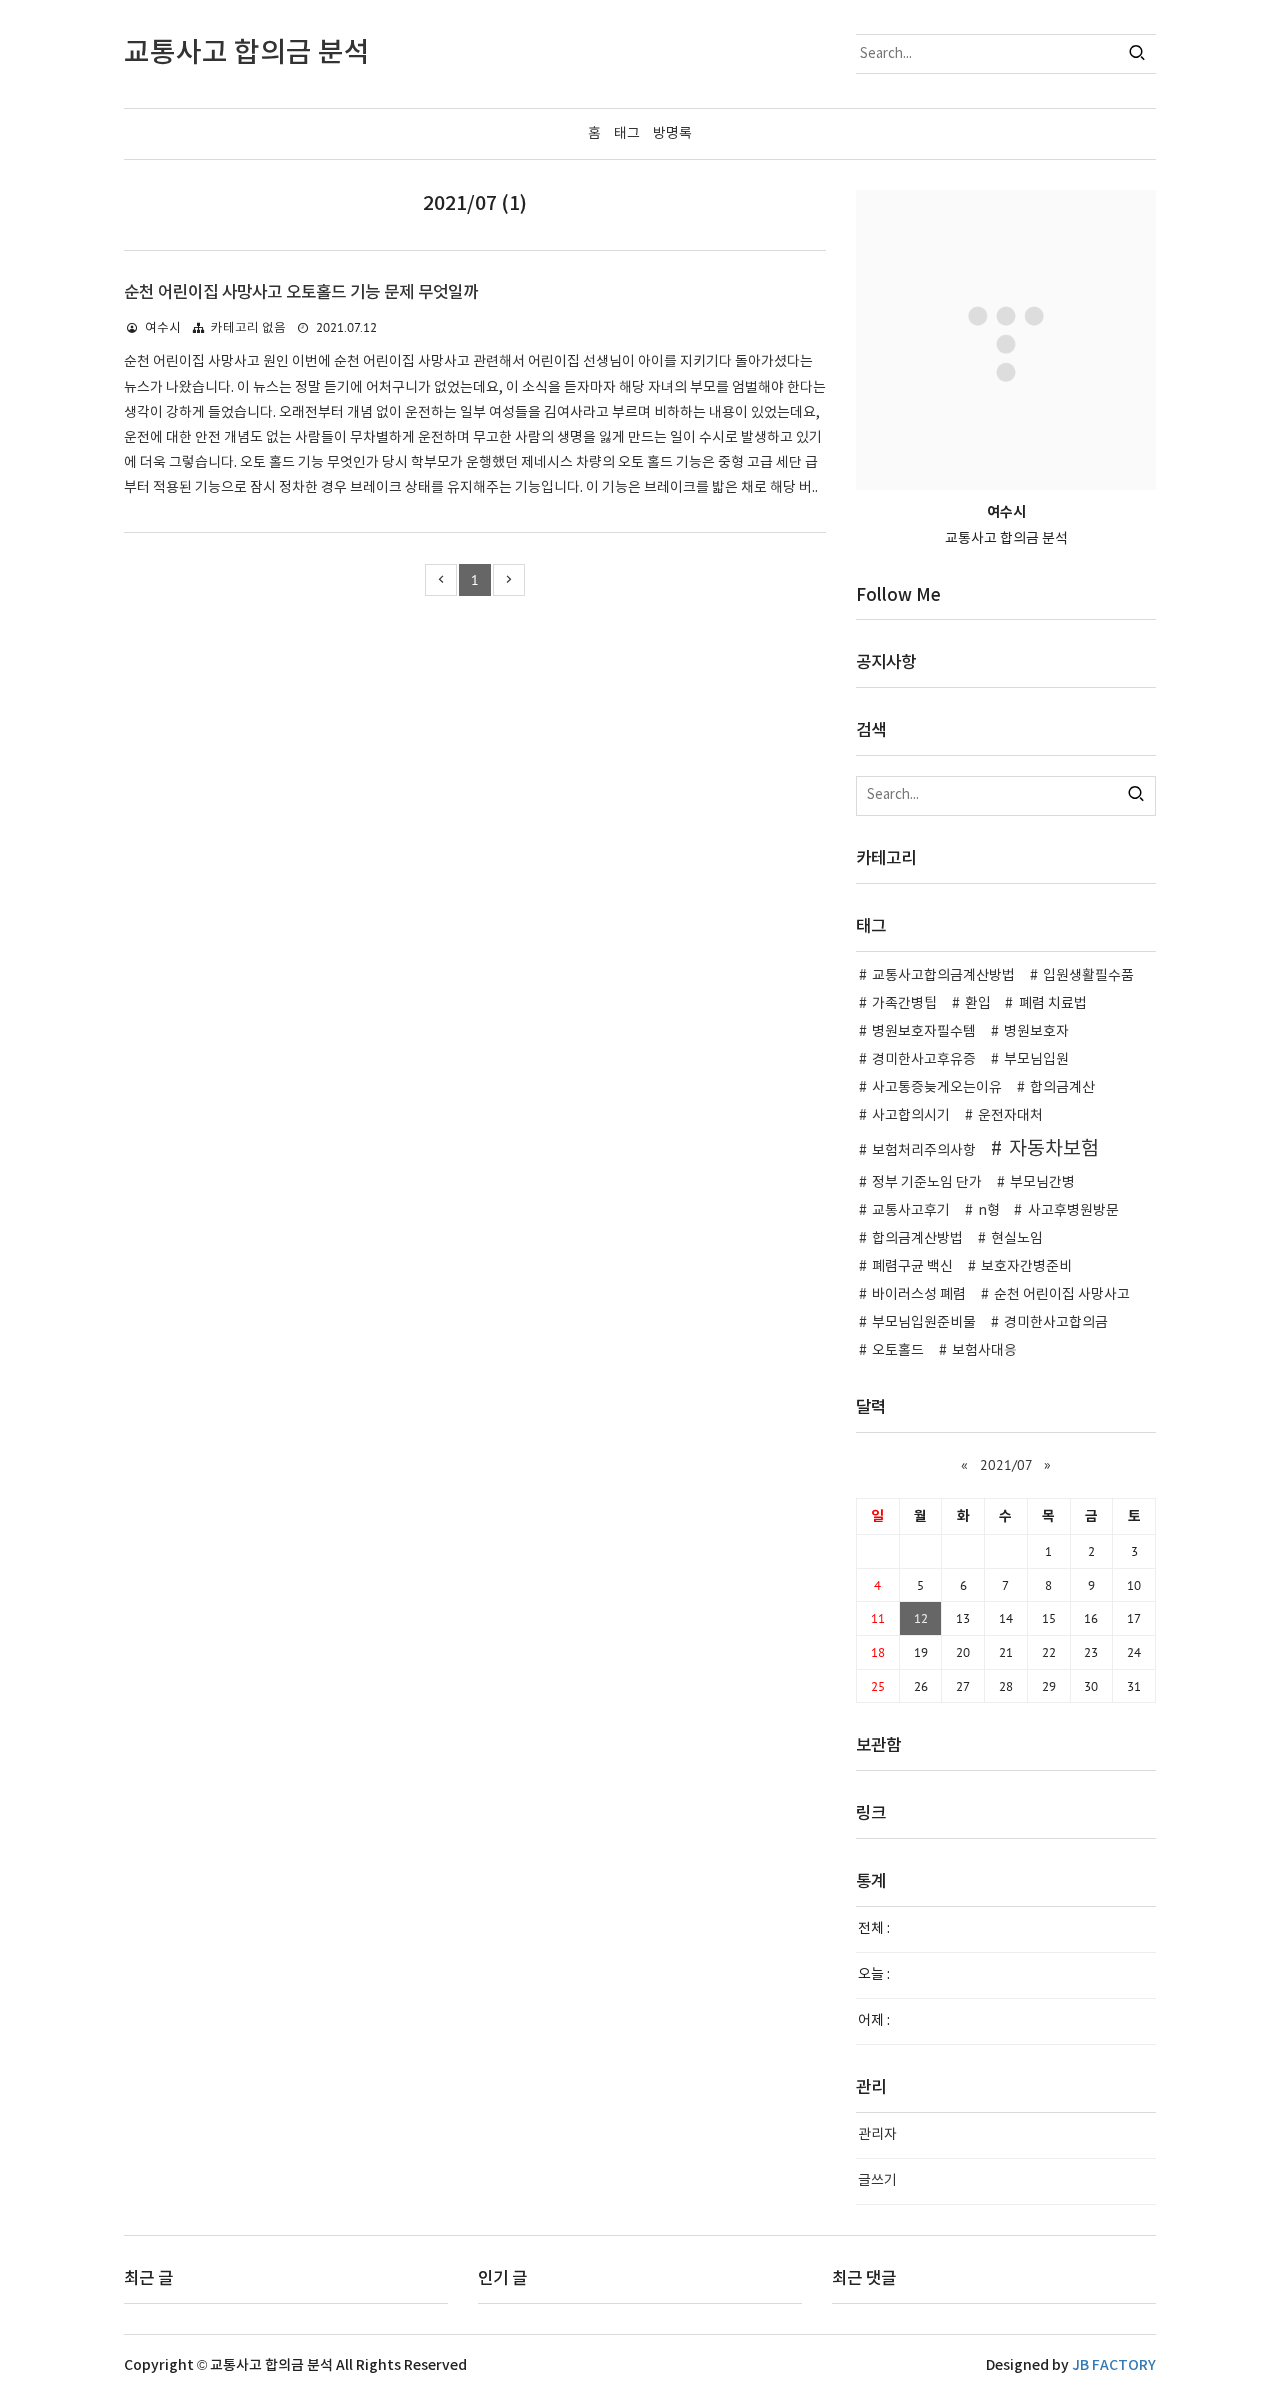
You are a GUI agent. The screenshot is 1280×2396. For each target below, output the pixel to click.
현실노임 (1017, 1239)
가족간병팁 (904, 1004)
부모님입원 (1036, 1060)
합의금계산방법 (917, 1239)
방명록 (672, 134)
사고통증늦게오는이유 (937, 1088)
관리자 (877, 2135)
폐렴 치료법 (1053, 1004)
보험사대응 (984, 1351)
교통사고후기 (911, 1211)
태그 (627, 134)
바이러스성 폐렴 (919, 1295)
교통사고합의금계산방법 (943, 976)
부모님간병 (1042, 1183)
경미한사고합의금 (1056, 1323)
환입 (978, 1004)
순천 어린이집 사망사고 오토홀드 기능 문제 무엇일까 (301, 293)
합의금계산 (1062, 1088)
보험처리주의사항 (924, 1151)
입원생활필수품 (1088, 976)
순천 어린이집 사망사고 (1062, 1295)
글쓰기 (877, 2181)
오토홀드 (898, 1351)
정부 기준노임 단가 (927, 1183)
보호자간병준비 (1026, 1267)
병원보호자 (1036, 1032)
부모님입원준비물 (924, 1323)
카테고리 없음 (248, 328)
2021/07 (1006, 1465)
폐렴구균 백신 (912, 1267)
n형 (989, 1211)
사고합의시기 (911, 1116)
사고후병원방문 (1073, 1211)
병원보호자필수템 (924, 1032)
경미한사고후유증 (924, 1060)
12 (921, 1618)
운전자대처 (1010, 1116)
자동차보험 (1054, 1149)
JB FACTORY (1114, 2365)
